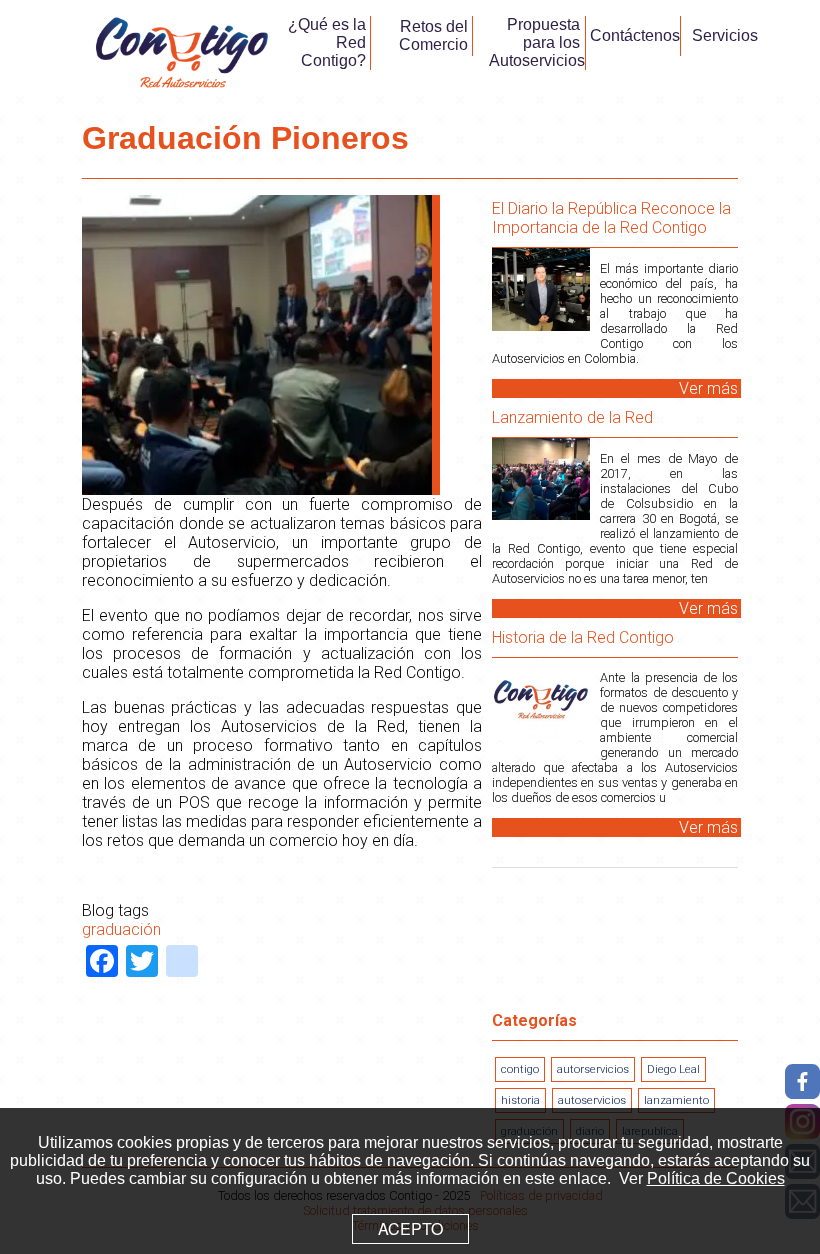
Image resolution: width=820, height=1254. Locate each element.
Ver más (708, 388)
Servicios (725, 35)
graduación (121, 929)
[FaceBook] (802, 1081)
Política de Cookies (716, 1178)
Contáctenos (635, 35)
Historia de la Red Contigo (583, 637)
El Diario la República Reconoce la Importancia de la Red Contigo (611, 218)
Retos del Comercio (433, 35)
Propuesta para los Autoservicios (537, 42)
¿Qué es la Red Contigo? (327, 42)
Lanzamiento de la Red (572, 417)
